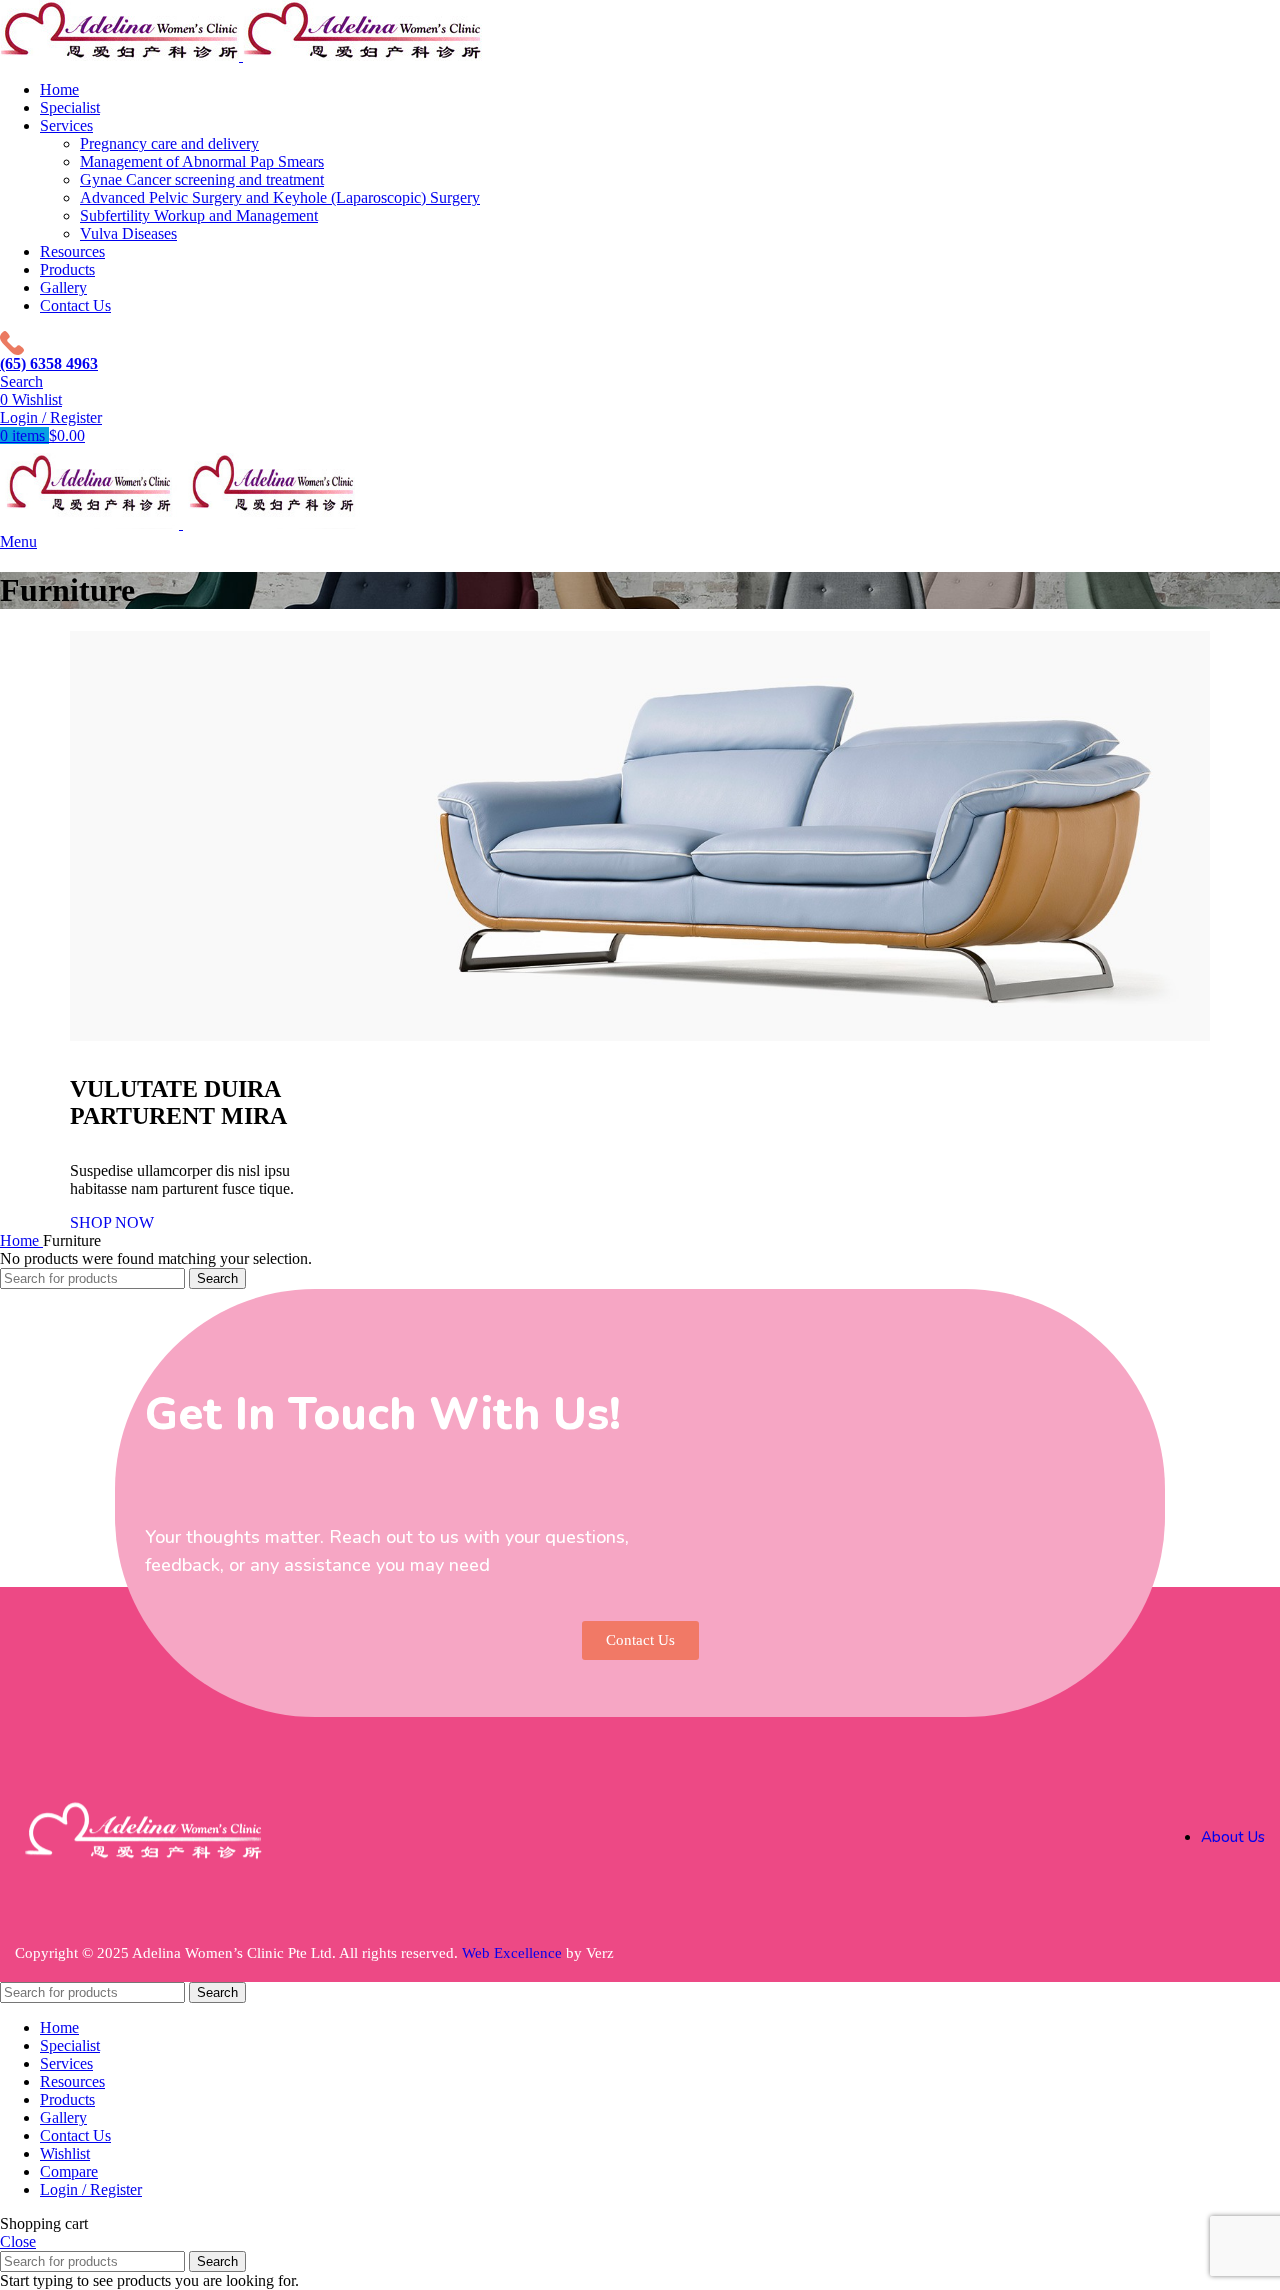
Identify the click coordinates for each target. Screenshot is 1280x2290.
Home (21, 1240)
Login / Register (91, 2189)
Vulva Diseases (128, 233)
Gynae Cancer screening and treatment (202, 179)
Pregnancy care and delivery (169, 143)
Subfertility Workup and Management (199, 215)
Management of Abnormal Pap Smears (202, 161)
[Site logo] (121, 55)
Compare (69, 2171)
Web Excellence (512, 1953)
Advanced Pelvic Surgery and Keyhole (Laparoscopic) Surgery (280, 197)
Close (18, 2241)
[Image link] (144, 1871)
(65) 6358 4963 (49, 363)
